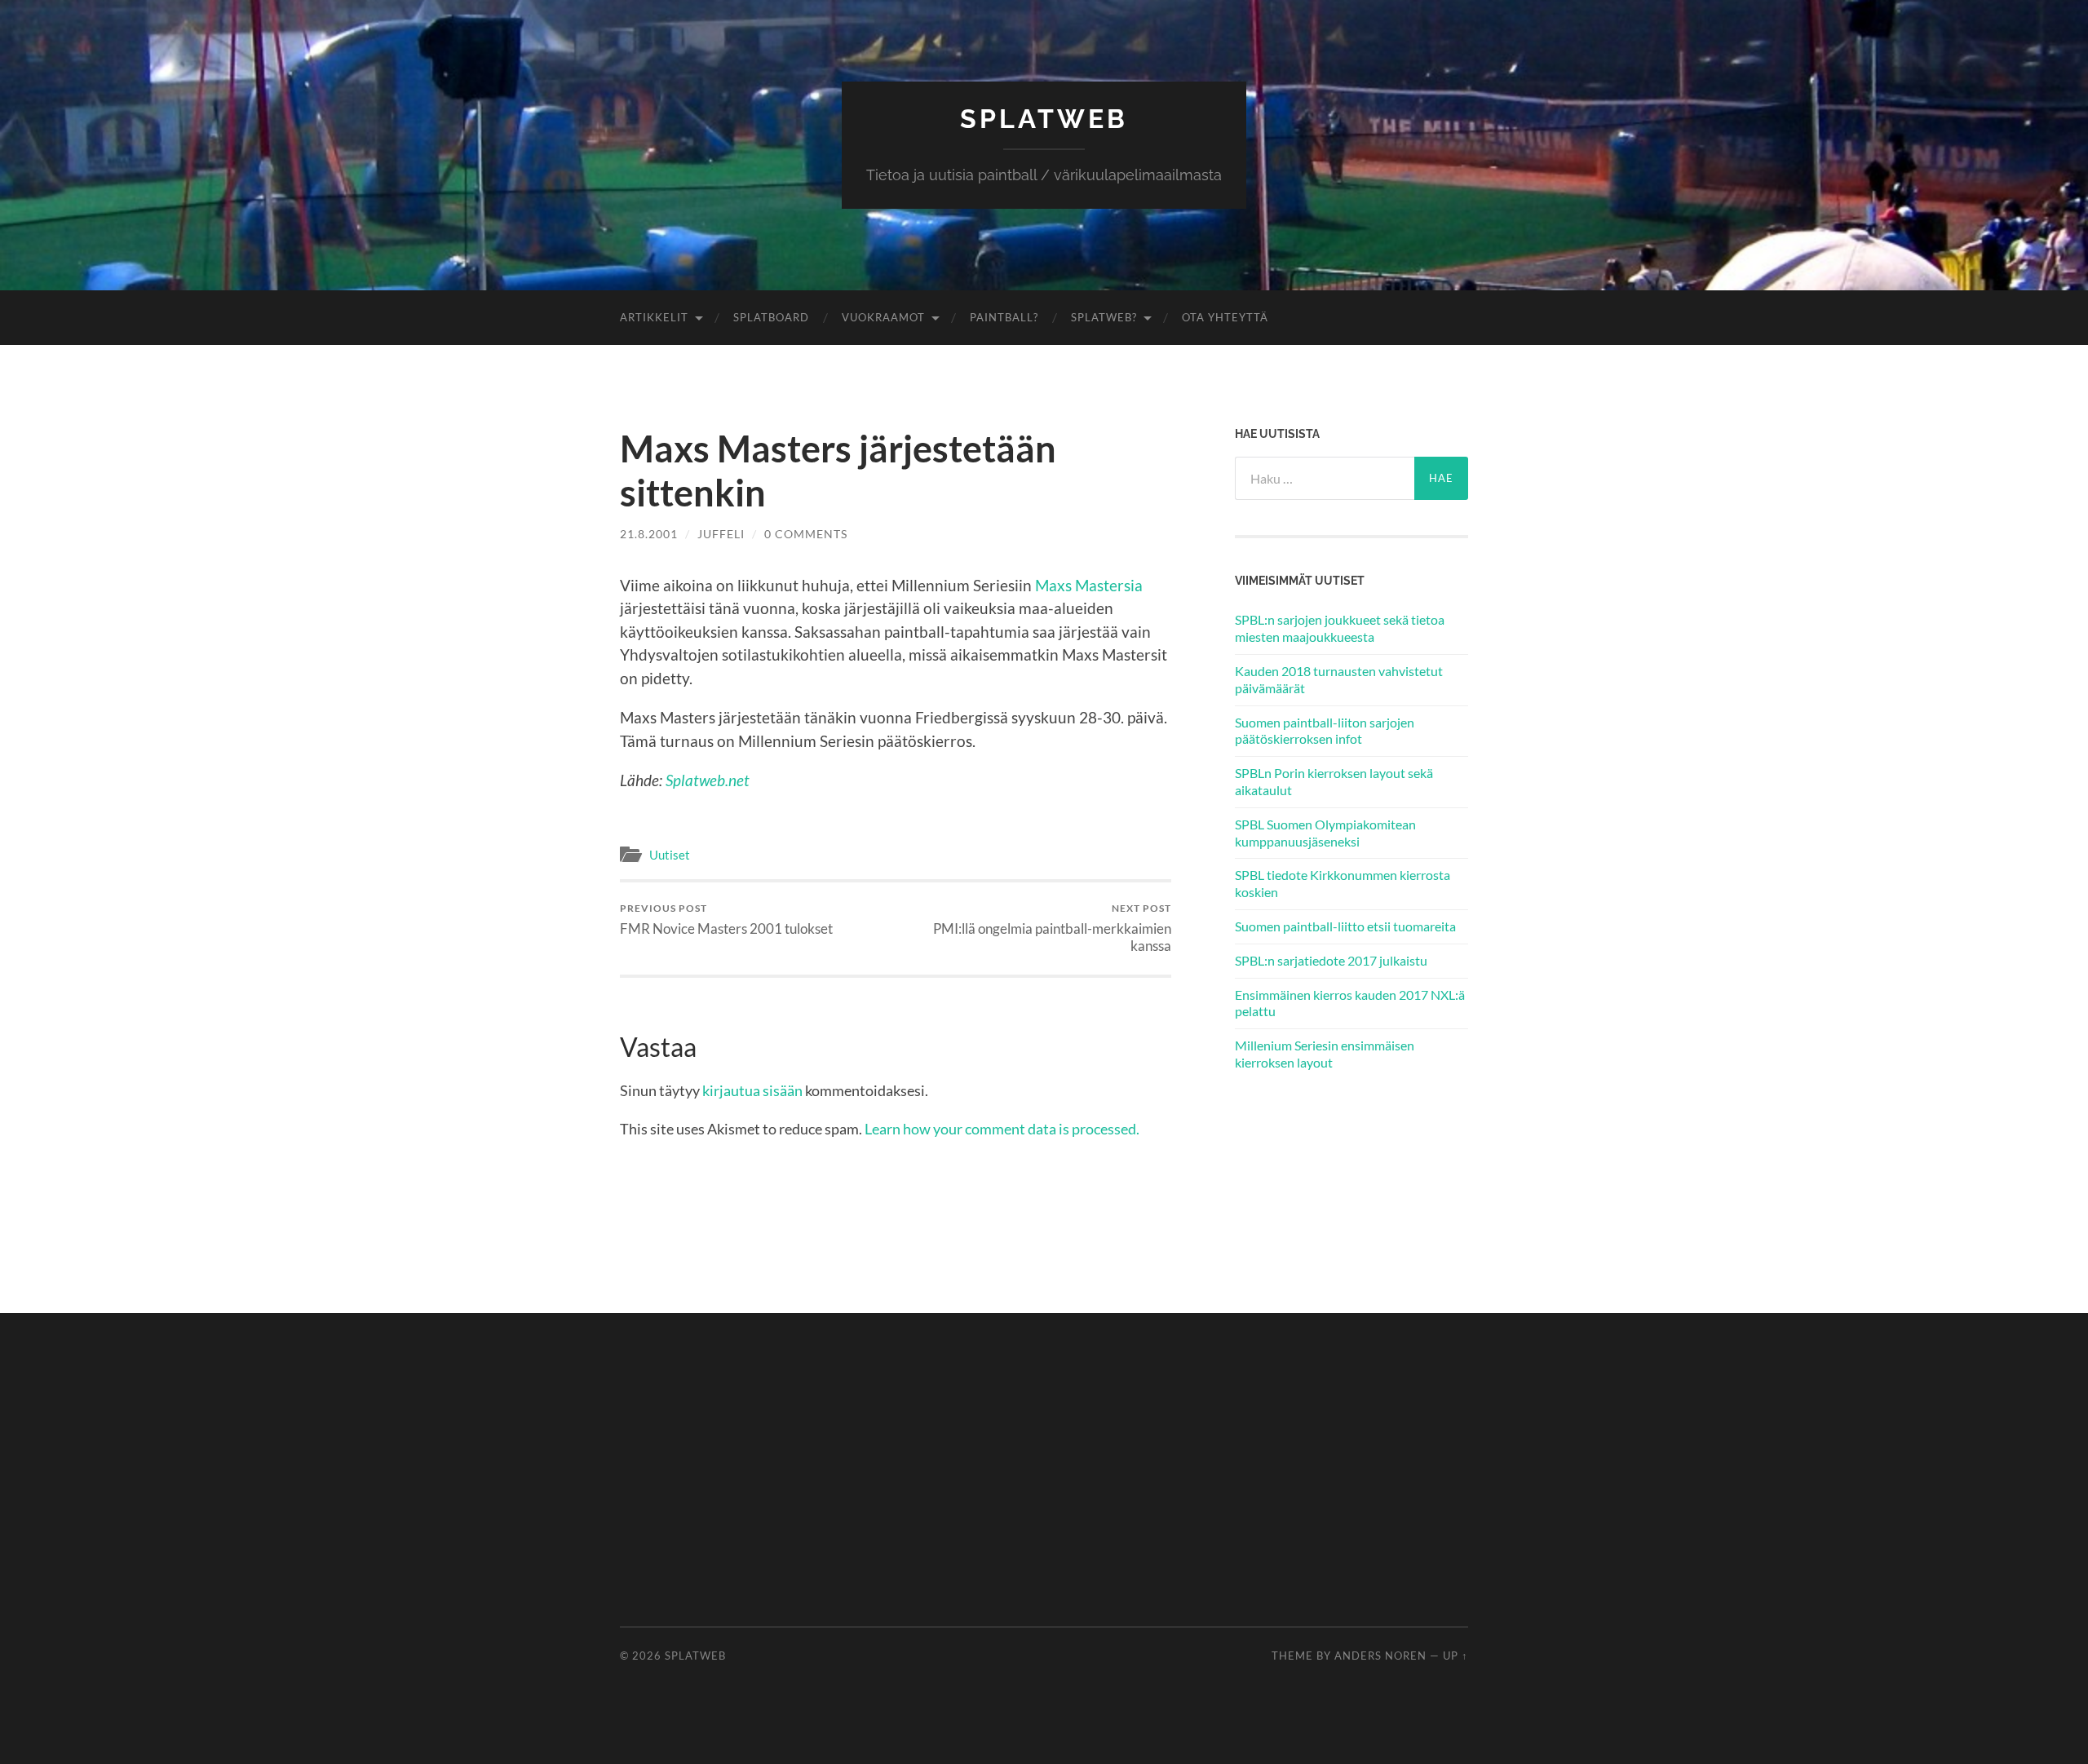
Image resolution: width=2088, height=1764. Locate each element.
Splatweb (1044, 119)
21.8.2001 (649, 534)
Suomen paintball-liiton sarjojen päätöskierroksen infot (1325, 731)
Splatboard (771, 317)
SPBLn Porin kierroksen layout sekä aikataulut (1334, 781)
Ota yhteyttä (1225, 317)
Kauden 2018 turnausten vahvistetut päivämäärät (1339, 679)
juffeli (721, 534)
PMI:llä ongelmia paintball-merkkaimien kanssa (1052, 928)
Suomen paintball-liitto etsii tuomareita (1345, 926)
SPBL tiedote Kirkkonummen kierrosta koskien (1343, 883)
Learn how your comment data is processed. (1002, 1129)
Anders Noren (1380, 1656)
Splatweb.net (708, 780)
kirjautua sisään (752, 1090)
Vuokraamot (883, 317)
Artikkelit (654, 317)
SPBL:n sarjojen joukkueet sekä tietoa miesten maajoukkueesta (1340, 628)
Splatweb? (1104, 317)
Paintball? (1004, 317)
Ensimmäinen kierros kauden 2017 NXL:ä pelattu (1350, 1003)
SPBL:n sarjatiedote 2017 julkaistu (1331, 960)
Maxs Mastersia (1089, 585)
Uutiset (670, 855)
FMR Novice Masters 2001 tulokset (726, 920)
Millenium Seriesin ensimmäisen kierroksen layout (1325, 1054)
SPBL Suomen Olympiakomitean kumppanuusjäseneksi (1325, 833)
